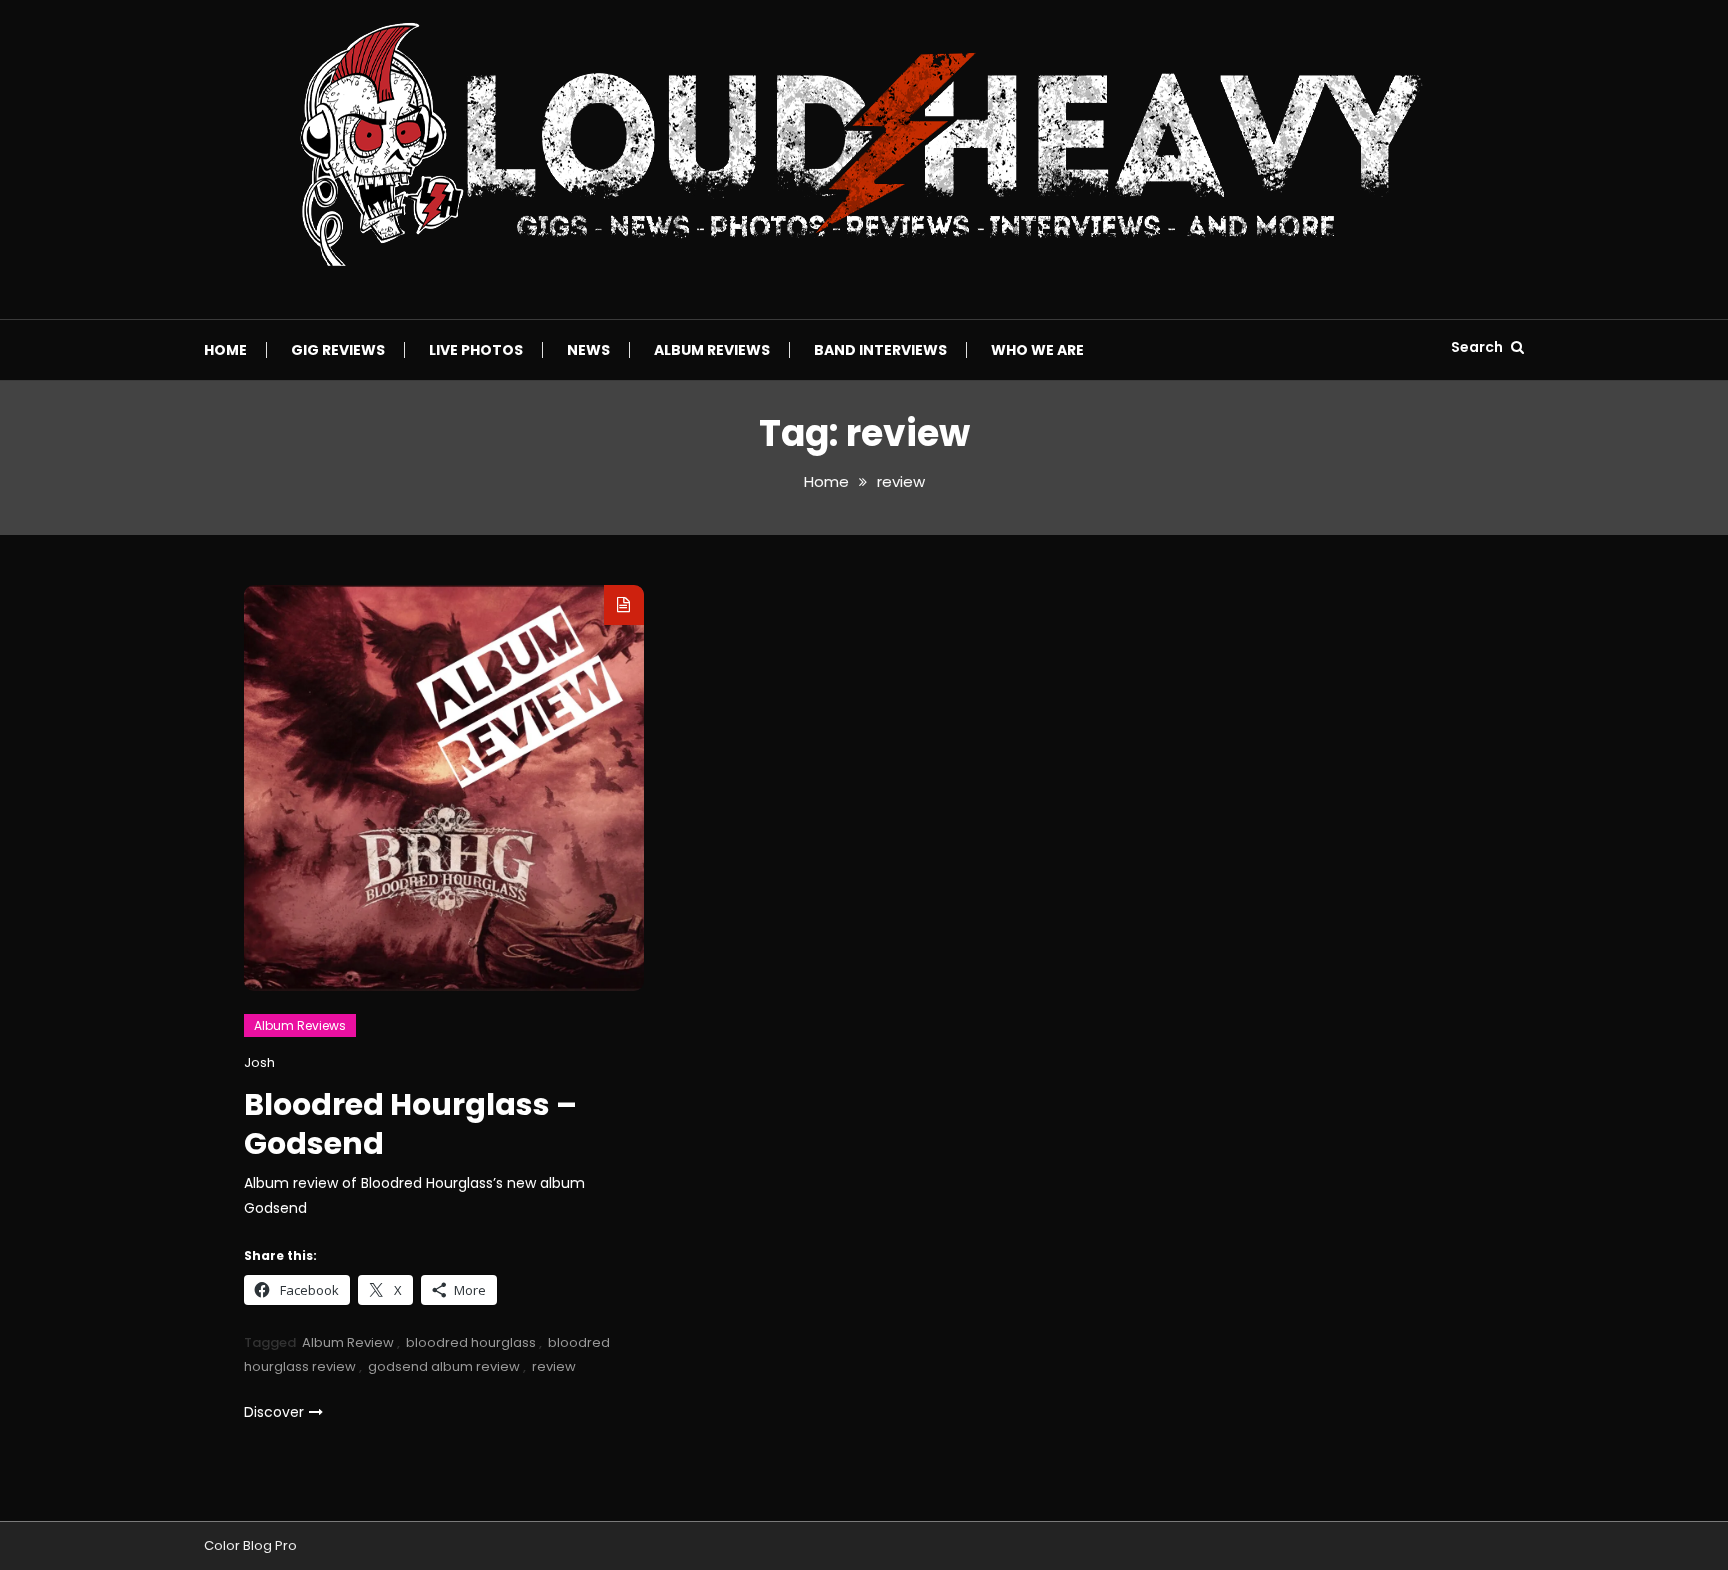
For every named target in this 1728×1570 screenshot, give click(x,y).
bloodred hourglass (471, 1342)
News (588, 350)
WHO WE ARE (1037, 350)
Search (1478, 347)
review (554, 1366)
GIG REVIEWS (338, 350)
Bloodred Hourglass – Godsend (410, 1124)
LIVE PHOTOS (476, 350)
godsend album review (444, 1366)
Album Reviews (712, 350)
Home (225, 350)
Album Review (348, 1342)
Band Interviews (880, 350)
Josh (259, 1062)
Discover (274, 1412)
